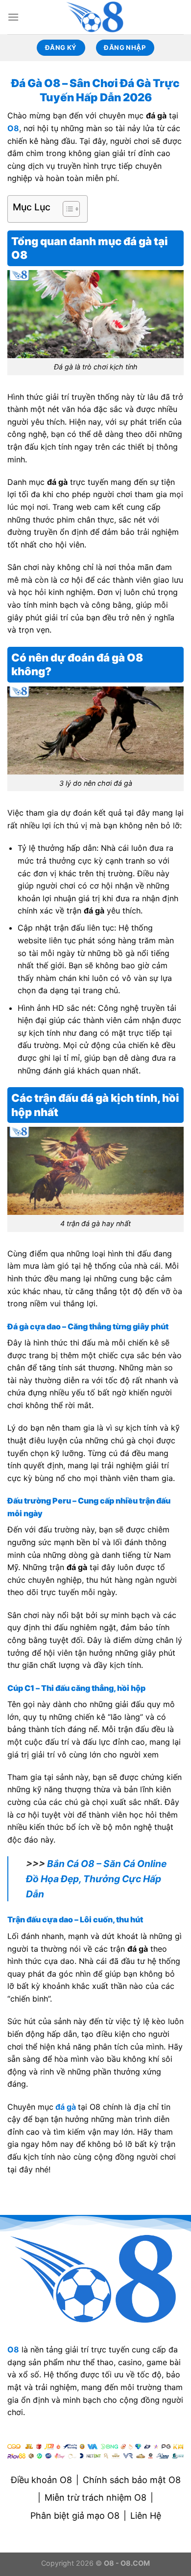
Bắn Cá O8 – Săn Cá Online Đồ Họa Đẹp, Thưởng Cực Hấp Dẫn (96, 1879)
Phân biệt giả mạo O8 (75, 2516)
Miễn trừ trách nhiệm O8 (95, 2497)
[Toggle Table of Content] (66, 209)
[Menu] (13, 17)
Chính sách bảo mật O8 (132, 2480)
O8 (13, 128)
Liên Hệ (146, 2516)
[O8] (95, 17)
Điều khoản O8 (41, 2480)
